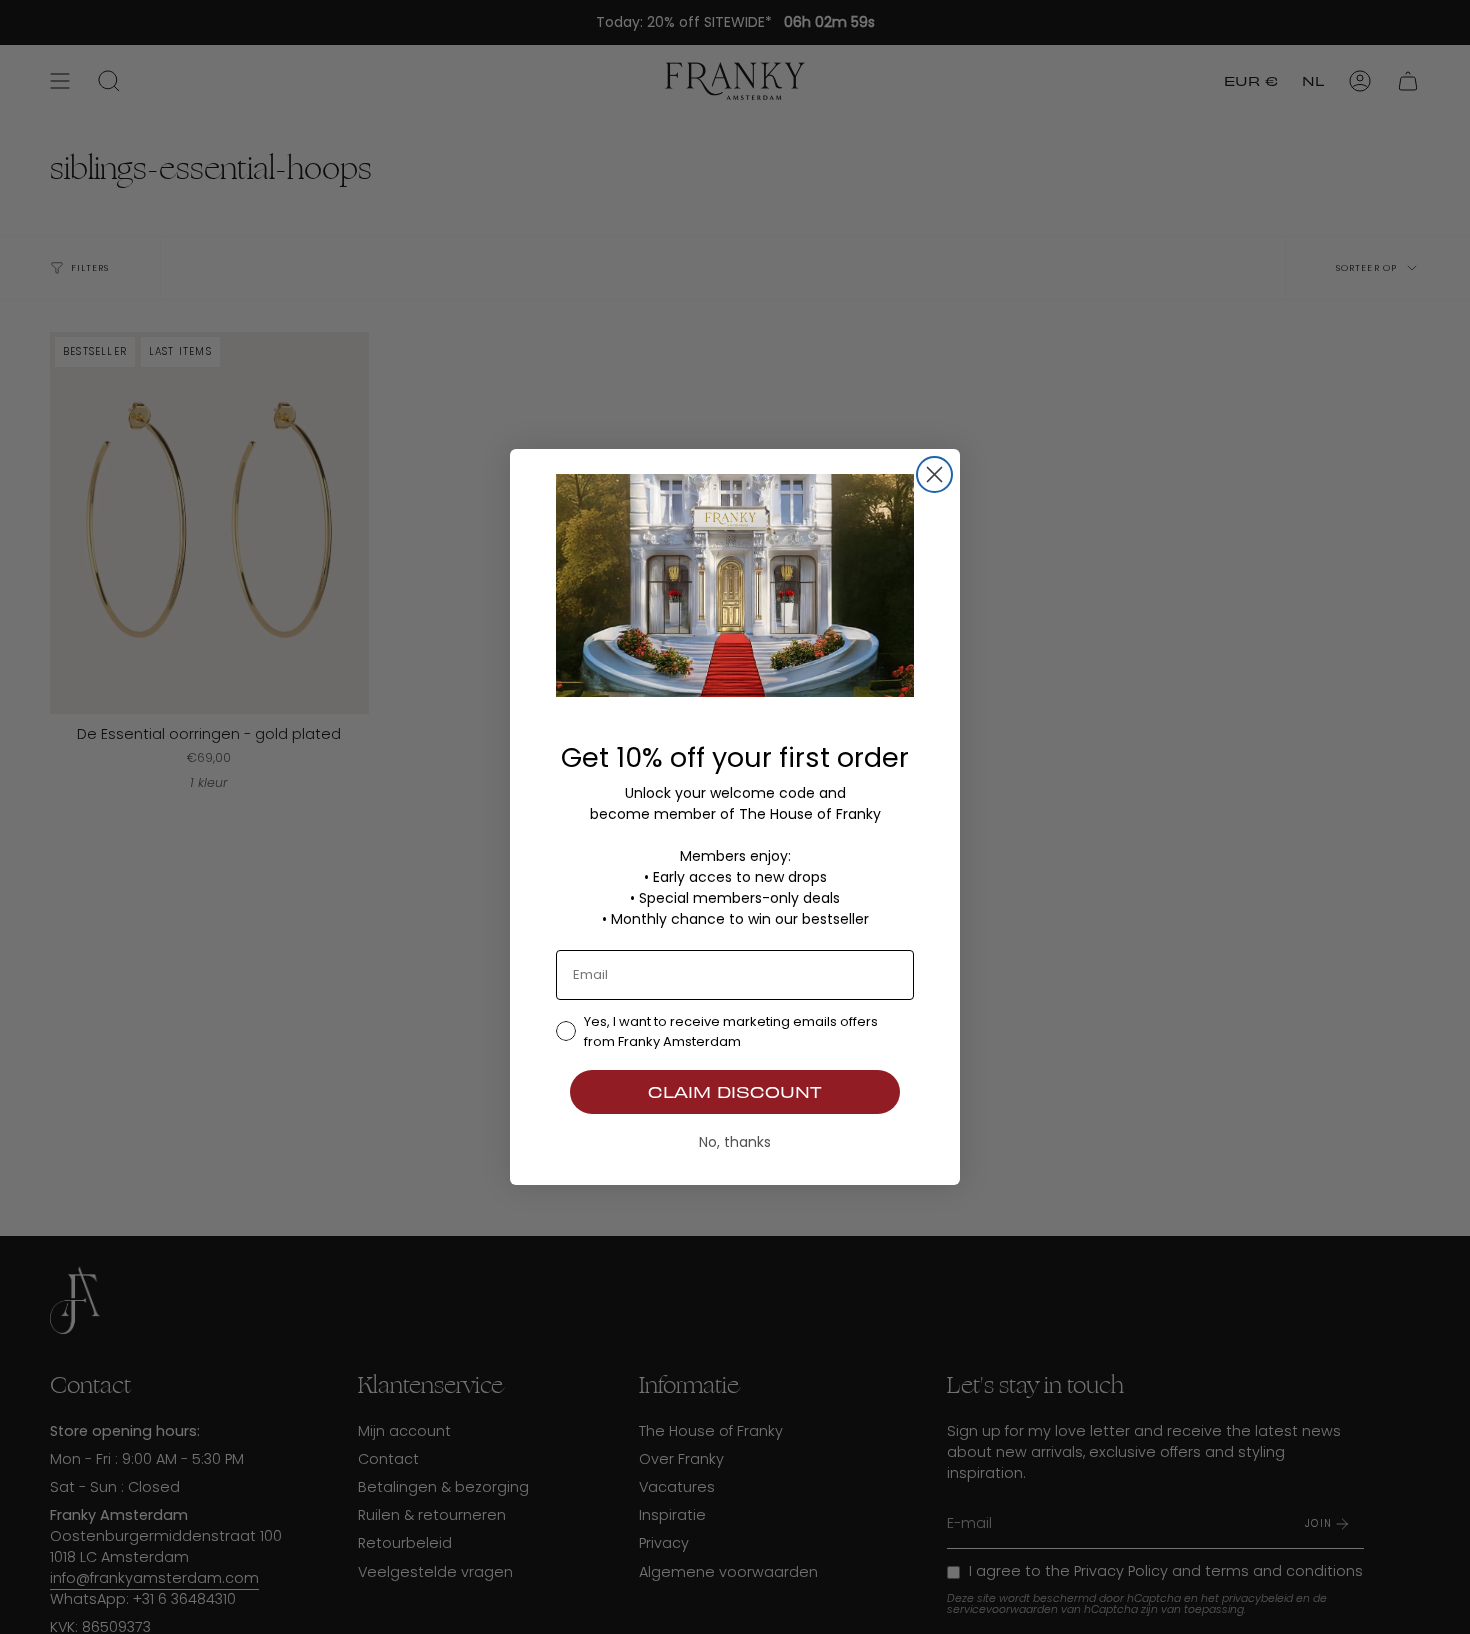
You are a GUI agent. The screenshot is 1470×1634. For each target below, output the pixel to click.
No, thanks (735, 1142)
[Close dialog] (934, 474)
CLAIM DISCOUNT (735, 1091)
